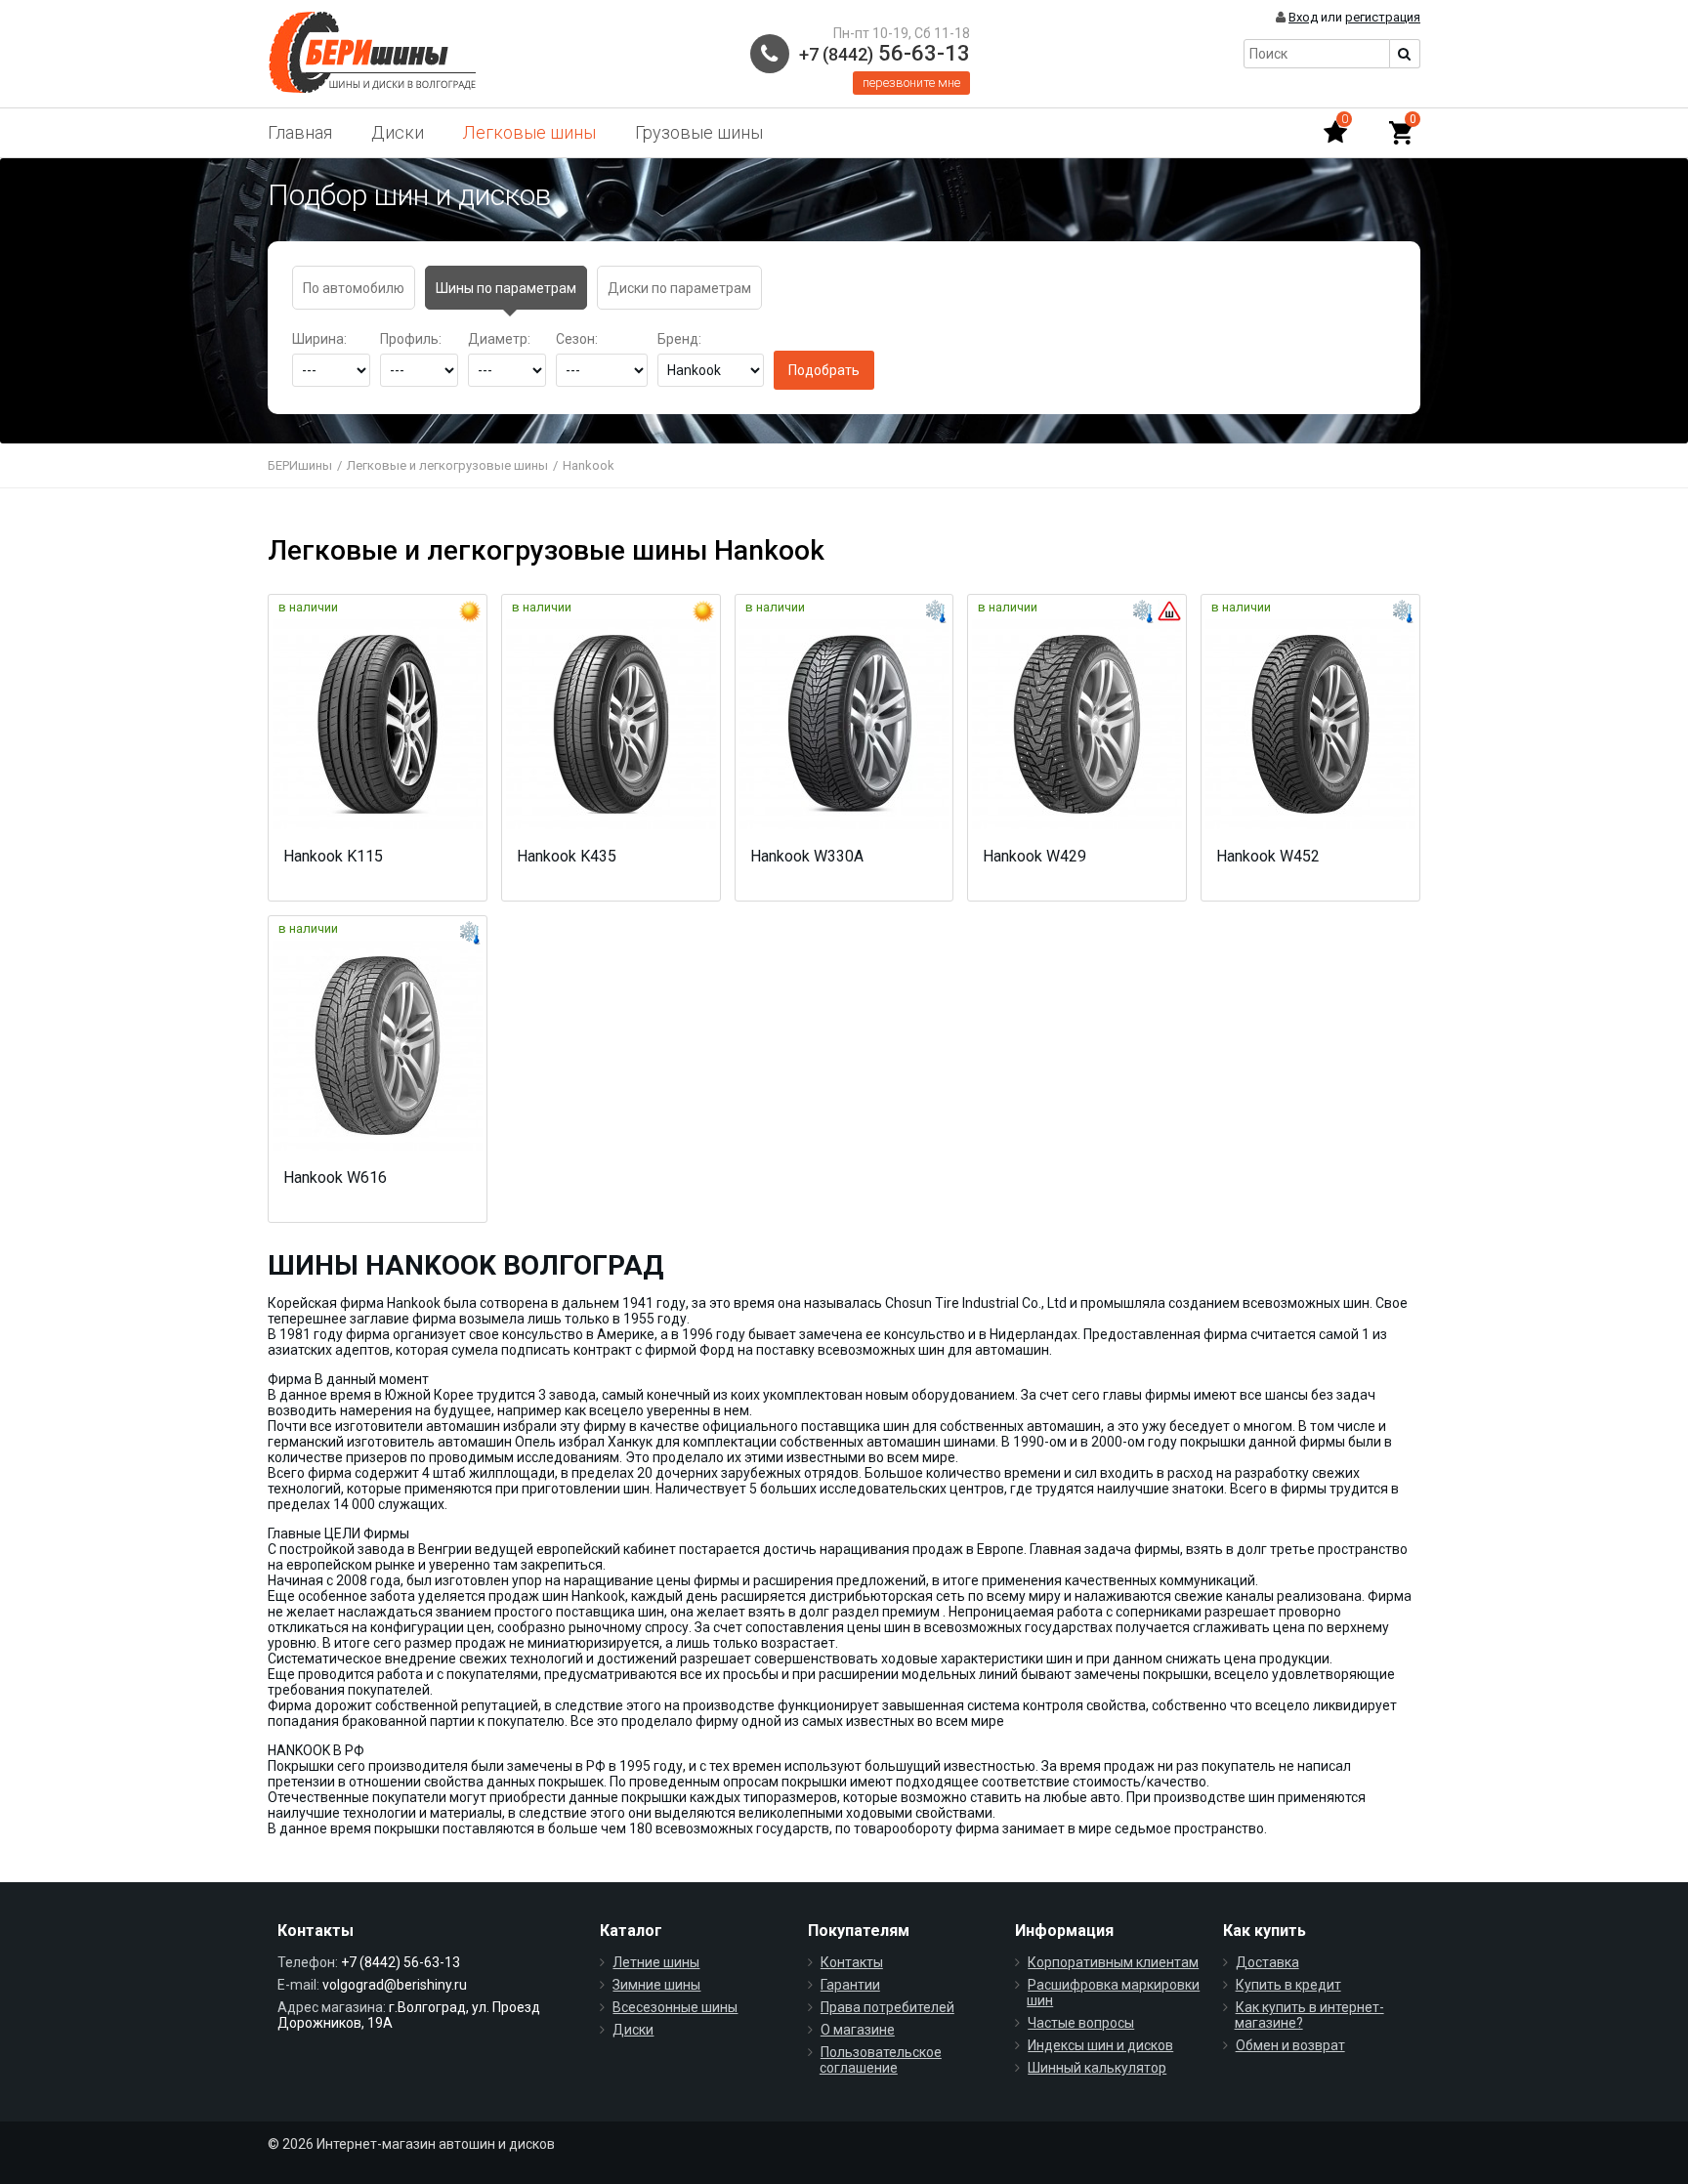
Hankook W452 (1268, 856)
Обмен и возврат (1290, 2045)
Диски (398, 132)
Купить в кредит (1288, 1985)
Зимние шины (656, 1985)
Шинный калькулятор (1097, 2068)
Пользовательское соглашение (881, 2060)
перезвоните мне (911, 83)
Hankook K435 (567, 856)
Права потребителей (887, 2007)
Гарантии (850, 1985)
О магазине (858, 2030)
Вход (1303, 17)
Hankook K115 (333, 856)
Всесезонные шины (675, 2007)
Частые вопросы (1081, 2023)
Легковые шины (529, 132)
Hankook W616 (335, 1177)
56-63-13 (885, 53)
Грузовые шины (699, 132)
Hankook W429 (1034, 856)
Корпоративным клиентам (1113, 1962)
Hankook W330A (807, 856)
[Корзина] (1401, 133)
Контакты (852, 1962)
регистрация (1383, 17)
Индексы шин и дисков (1100, 2045)
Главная (300, 132)
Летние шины (656, 1962)
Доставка (1267, 1962)
